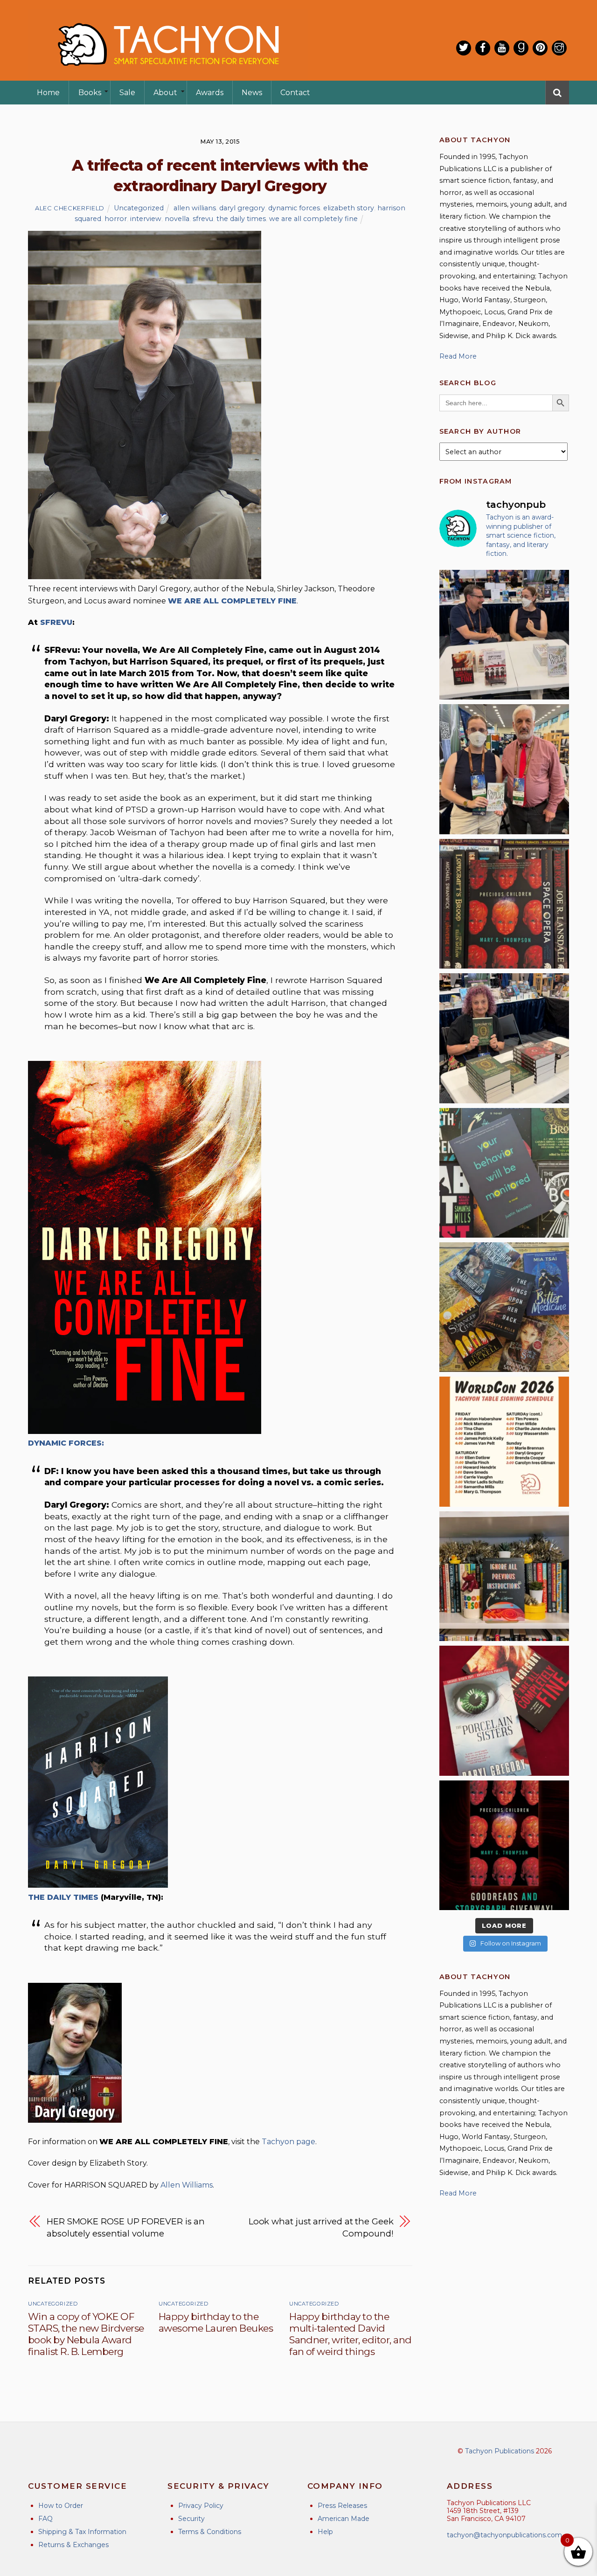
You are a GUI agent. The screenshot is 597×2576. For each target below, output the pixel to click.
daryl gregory (242, 208)
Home (48, 93)
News (252, 93)
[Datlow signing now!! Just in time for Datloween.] (504, 1038)
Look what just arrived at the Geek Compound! (321, 2227)
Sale (127, 93)
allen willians (195, 208)
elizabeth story (349, 208)
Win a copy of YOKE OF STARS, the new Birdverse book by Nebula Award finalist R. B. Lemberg (86, 2334)
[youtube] (502, 48)
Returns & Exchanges (73, 2545)
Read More (458, 356)
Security (191, 2519)
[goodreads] (521, 48)
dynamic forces (294, 208)
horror (116, 219)
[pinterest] (540, 48)
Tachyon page (288, 2142)
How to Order (61, 2506)
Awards (210, 93)
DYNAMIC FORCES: (66, 1443)
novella (177, 219)
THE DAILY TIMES (63, 1897)
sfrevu (203, 219)
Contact (295, 93)
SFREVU (56, 622)
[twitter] (464, 48)
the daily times (241, 219)
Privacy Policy (201, 2506)
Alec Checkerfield (70, 208)
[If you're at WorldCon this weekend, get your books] (504, 1441)
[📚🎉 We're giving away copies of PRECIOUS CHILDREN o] (504, 1845)
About (165, 93)
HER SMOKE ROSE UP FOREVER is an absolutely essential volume (126, 2227)
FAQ (45, 2519)
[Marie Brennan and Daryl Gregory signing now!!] (504, 769)
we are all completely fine (313, 219)
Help (325, 2532)
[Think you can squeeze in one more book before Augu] (504, 1307)
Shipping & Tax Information (82, 2532)
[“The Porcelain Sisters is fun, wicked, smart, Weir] (504, 1710)
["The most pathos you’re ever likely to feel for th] (504, 1173)
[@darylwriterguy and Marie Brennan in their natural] (504, 635)
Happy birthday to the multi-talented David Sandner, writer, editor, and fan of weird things (350, 2334)
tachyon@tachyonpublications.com (504, 2535)
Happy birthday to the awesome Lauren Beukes (216, 2322)
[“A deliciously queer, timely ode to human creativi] (504, 1576)
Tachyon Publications (500, 2451)
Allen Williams (187, 2185)
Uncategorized (139, 208)
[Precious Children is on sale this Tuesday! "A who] (504, 904)
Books (90, 93)
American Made (344, 2519)
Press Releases (342, 2506)
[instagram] (559, 48)
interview (146, 219)
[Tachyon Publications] (168, 74)
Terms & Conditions (210, 2532)
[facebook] (483, 48)
